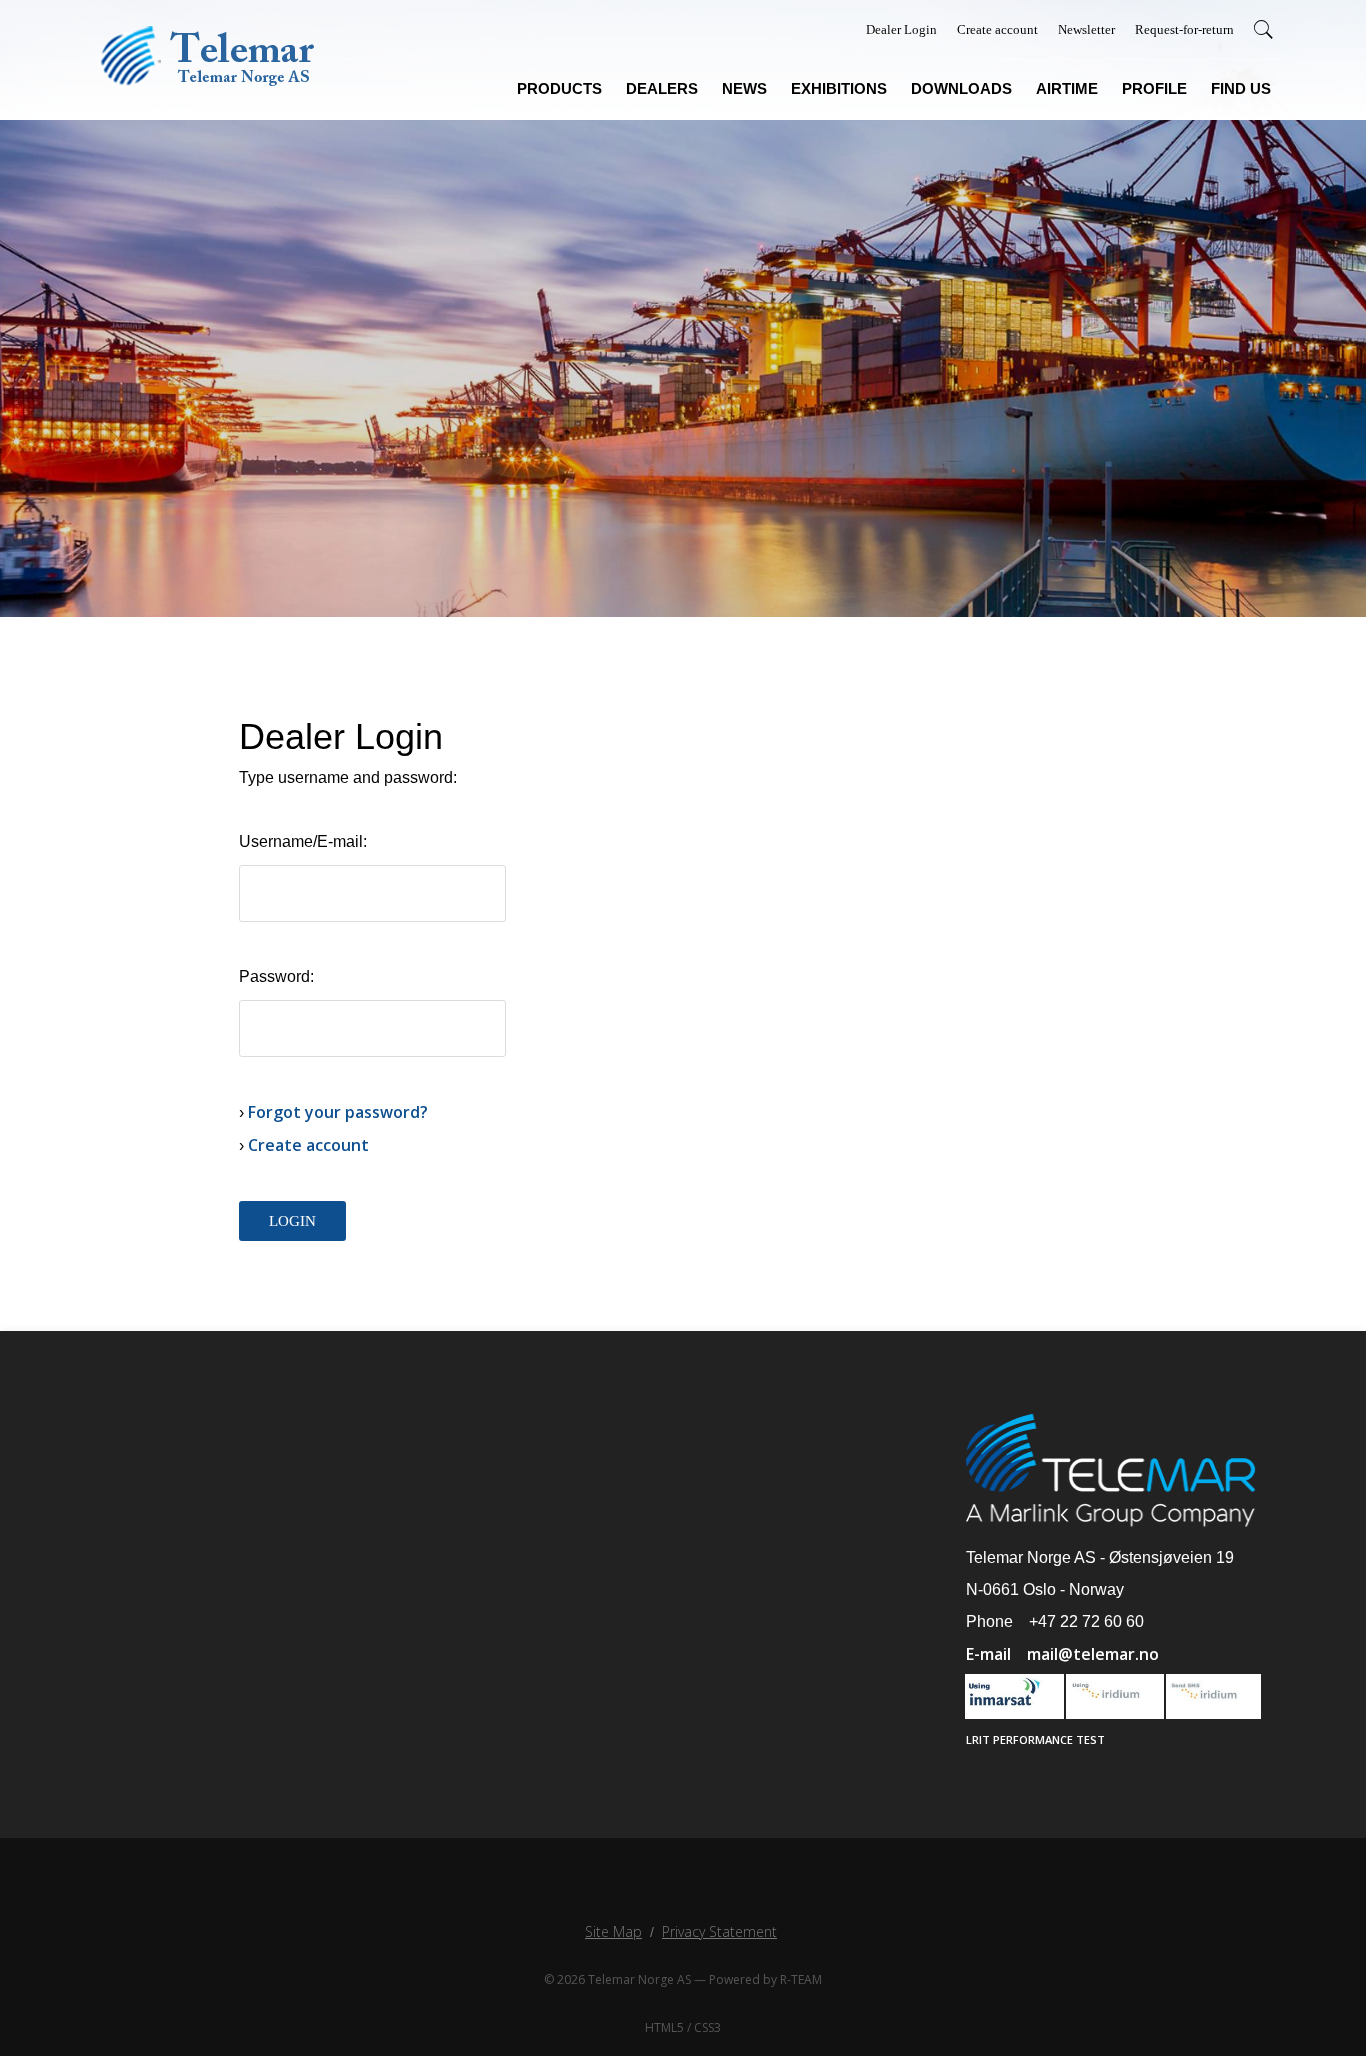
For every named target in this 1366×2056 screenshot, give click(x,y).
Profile (1154, 89)
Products (559, 89)
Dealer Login (901, 29)
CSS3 (707, 2027)
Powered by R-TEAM (765, 1979)
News (744, 89)
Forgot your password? (338, 1112)
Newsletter (1086, 29)
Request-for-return (1184, 29)
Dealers (662, 89)
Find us (1241, 89)
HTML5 (664, 2027)
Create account (997, 29)
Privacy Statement (719, 1931)
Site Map (613, 1931)
